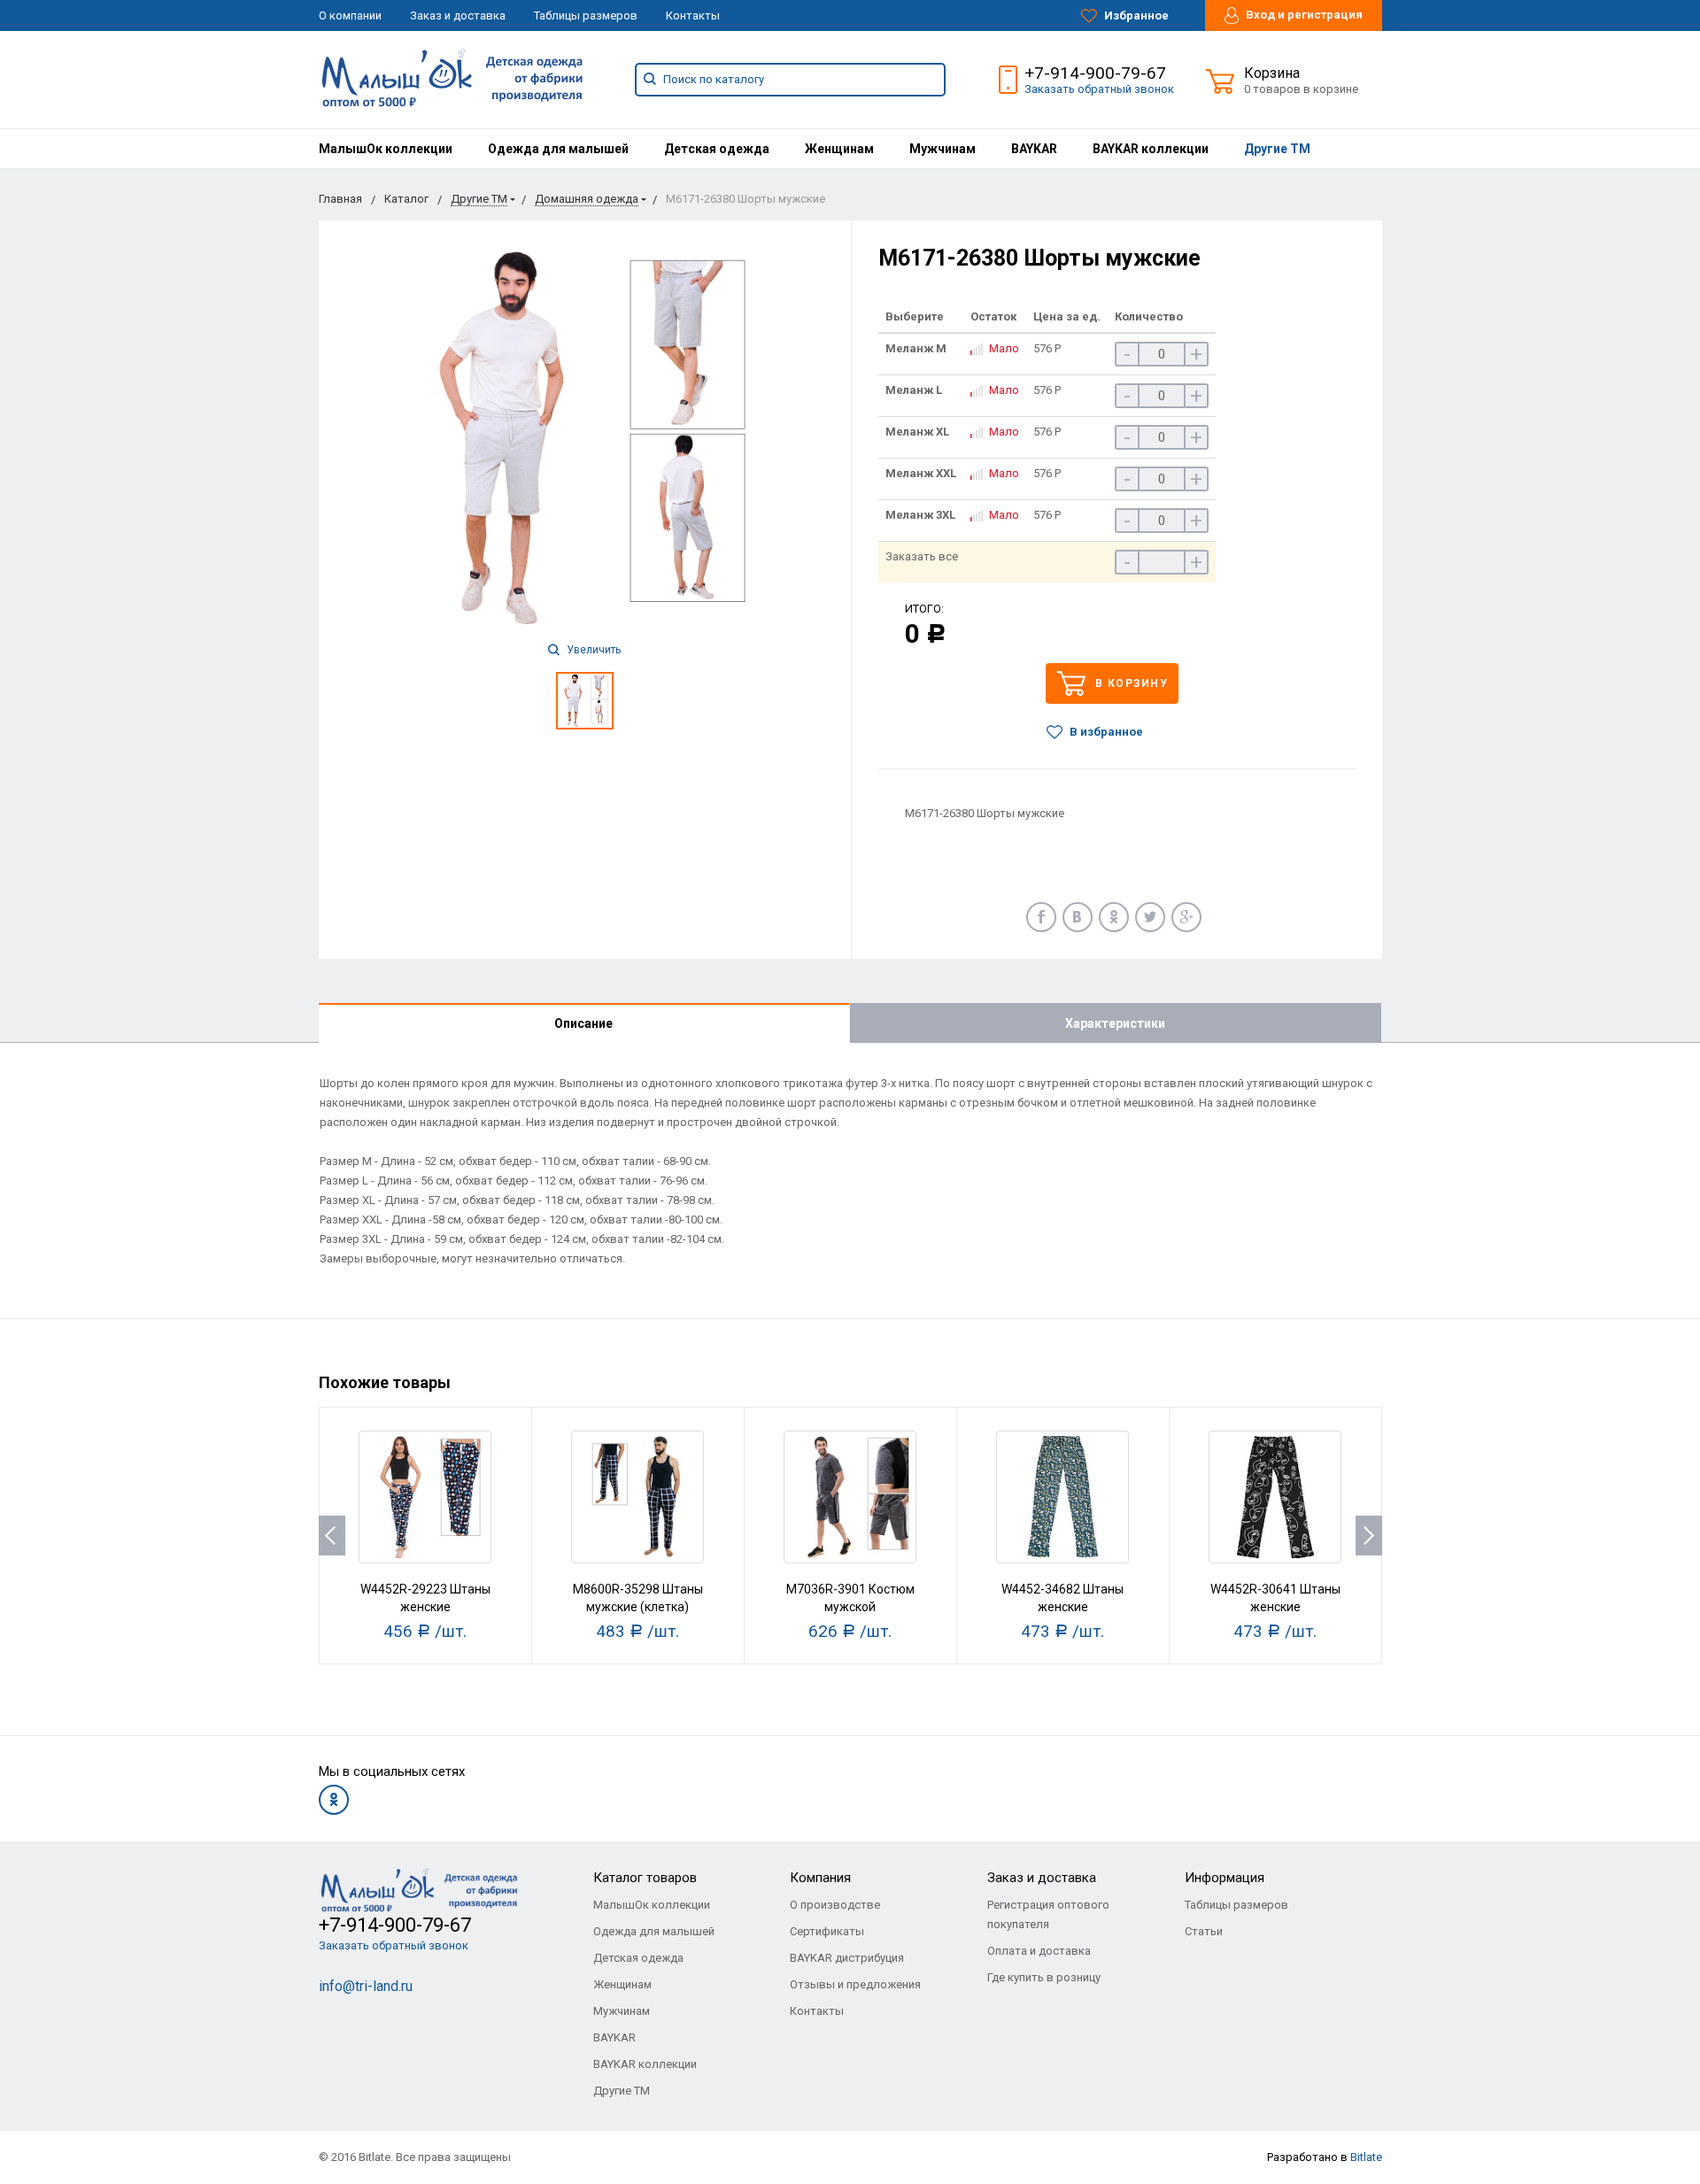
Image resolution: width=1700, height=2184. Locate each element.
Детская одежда (717, 149)
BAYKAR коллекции (1151, 149)
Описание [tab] (583, 1023)
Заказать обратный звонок (1099, 89)
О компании (350, 15)
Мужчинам (943, 149)
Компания (820, 1878)
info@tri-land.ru (366, 1986)
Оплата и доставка (1039, 1951)
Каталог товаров (645, 1878)
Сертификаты (827, 1931)
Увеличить (592, 650)
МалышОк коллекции (386, 149)
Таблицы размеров (586, 15)
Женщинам (839, 149)
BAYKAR (1034, 149)
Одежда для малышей (558, 149)
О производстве (835, 1905)
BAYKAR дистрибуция (847, 1958)
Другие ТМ (1277, 149)
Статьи (1204, 1931)
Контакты (693, 15)
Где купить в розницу (1044, 1977)
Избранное (1135, 15)
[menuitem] (386, 149)
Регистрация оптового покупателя (1048, 1914)
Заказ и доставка (458, 15)
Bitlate (1366, 2157)
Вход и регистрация (1303, 15)
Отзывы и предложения (855, 1984)
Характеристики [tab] (1115, 1023)
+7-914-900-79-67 (1095, 73)
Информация (1225, 1878)
